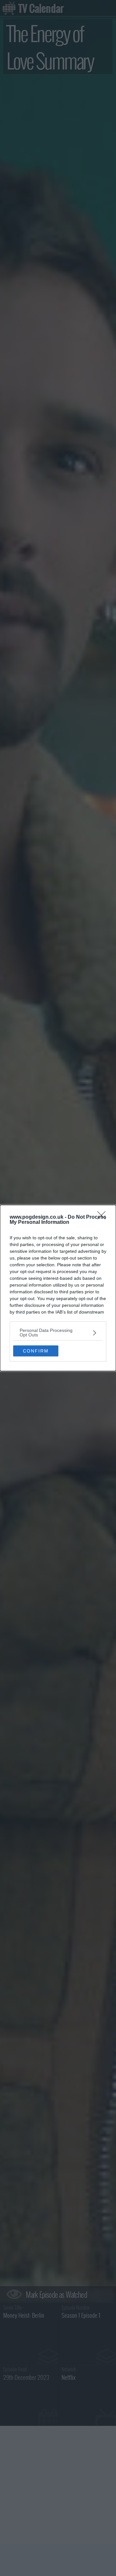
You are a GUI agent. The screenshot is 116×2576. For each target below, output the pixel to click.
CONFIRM (36, 1351)
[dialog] (58, 1288)
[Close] (103, 1217)
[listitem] (58, 1333)
